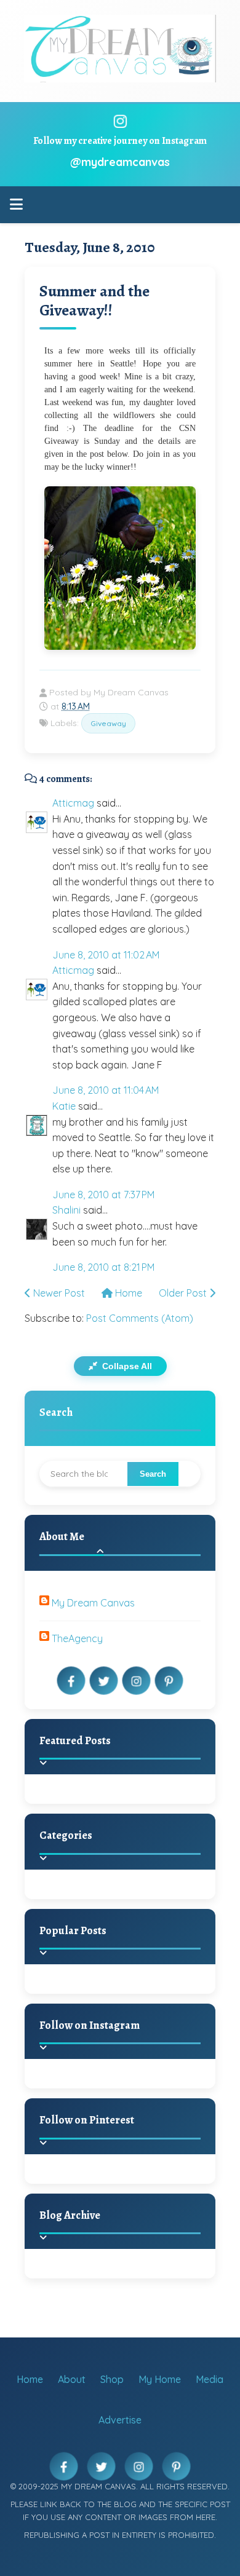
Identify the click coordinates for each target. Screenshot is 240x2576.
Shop (112, 2379)
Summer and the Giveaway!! (94, 301)
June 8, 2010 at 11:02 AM (106, 955)
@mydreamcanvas (120, 162)
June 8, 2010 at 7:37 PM (103, 1195)
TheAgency (77, 1638)
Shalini (66, 1210)
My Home (160, 2379)
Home (127, 1293)
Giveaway (108, 723)
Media (210, 2379)
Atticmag (73, 803)
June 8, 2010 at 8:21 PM (103, 1267)
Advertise (120, 2420)
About (72, 2379)
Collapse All (126, 1366)
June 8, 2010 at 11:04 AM (106, 1090)
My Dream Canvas (93, 1603)
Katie (64, 1106)
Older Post (184, 1293)
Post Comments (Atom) (140, 1318)
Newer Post (58, 1293)
